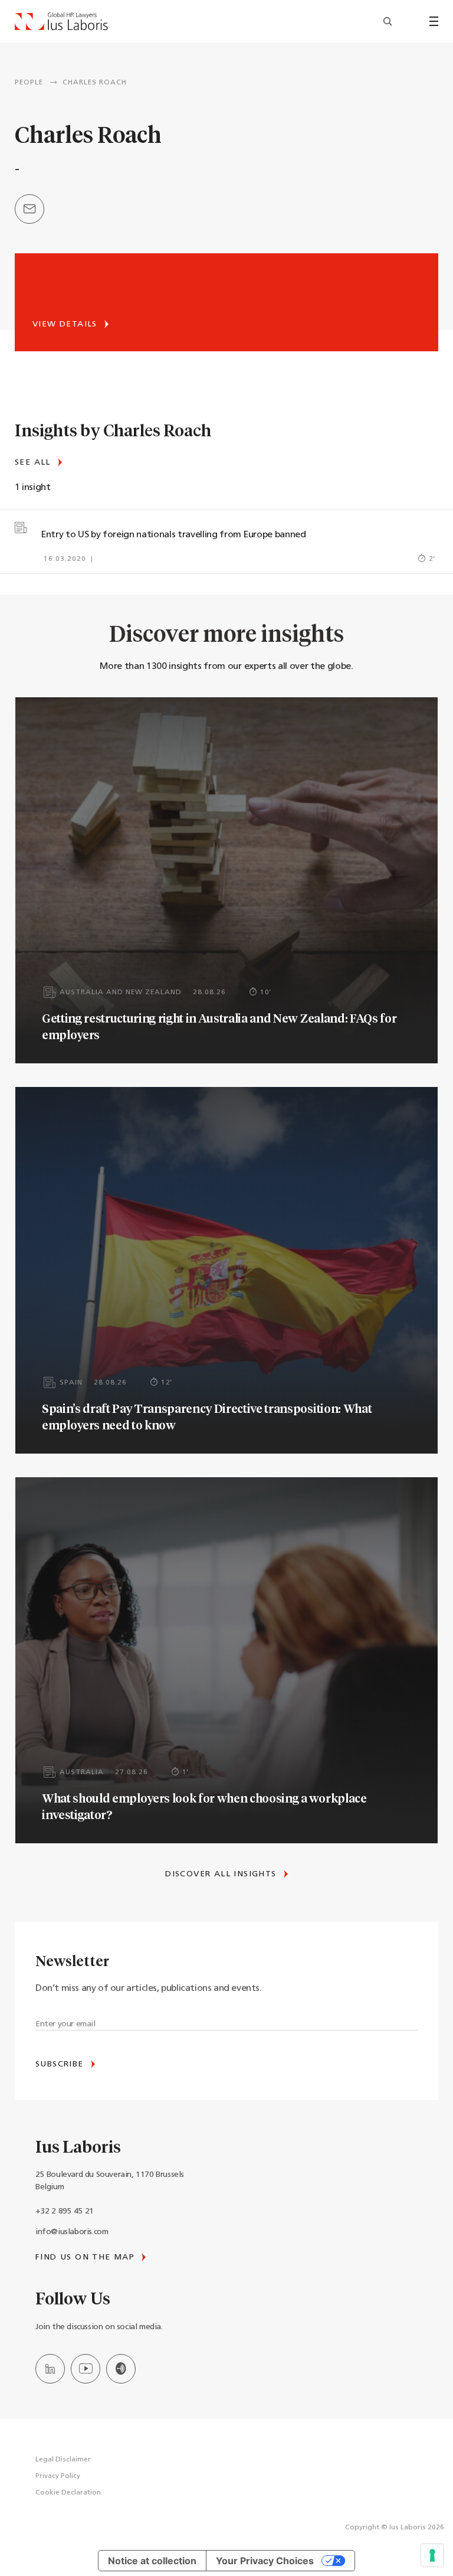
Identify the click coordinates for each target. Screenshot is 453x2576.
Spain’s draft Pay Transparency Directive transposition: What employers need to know (207, 1416)
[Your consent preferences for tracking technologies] (432, 2555)
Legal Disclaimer (63, 2460)
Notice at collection (152, 2561)
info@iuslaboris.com (72, 2232)
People (29, 83)
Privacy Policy (58, 2476)
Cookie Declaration (68, 2493)
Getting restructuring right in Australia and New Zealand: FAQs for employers (219, 1026)
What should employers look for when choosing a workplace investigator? (204, 1806)
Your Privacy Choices (265, 2561)
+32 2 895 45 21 (65, 2211)
